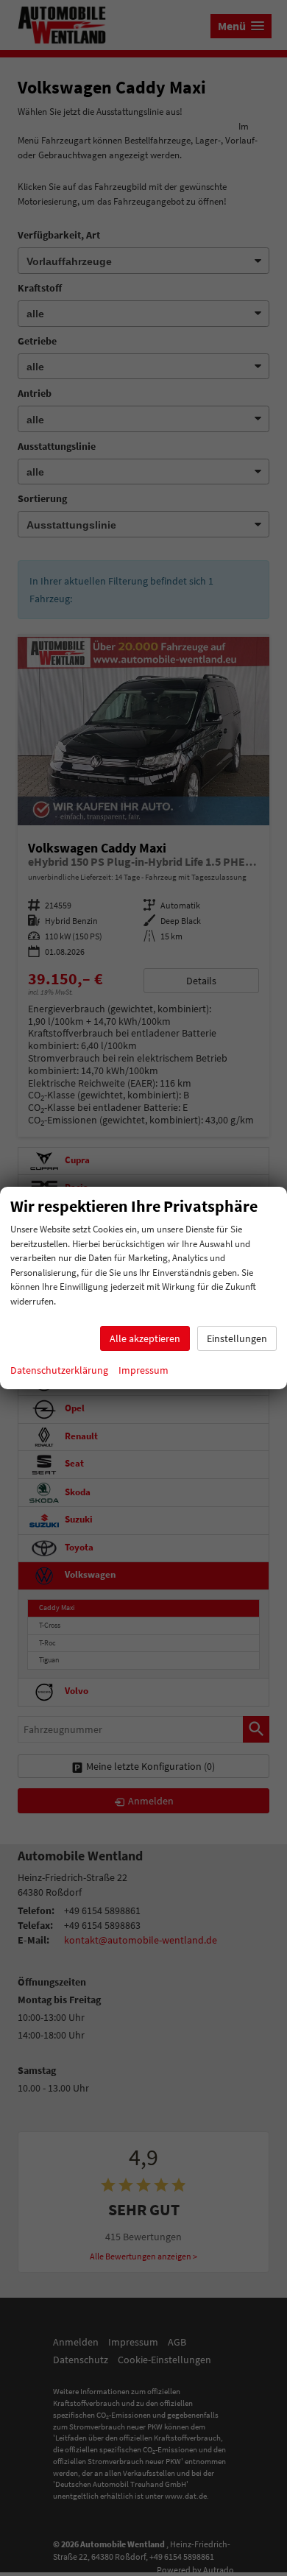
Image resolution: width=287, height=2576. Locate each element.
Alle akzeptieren (145, 1338)
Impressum (143, 1370)
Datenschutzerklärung (59, 1370)
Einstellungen (237, 1338)
